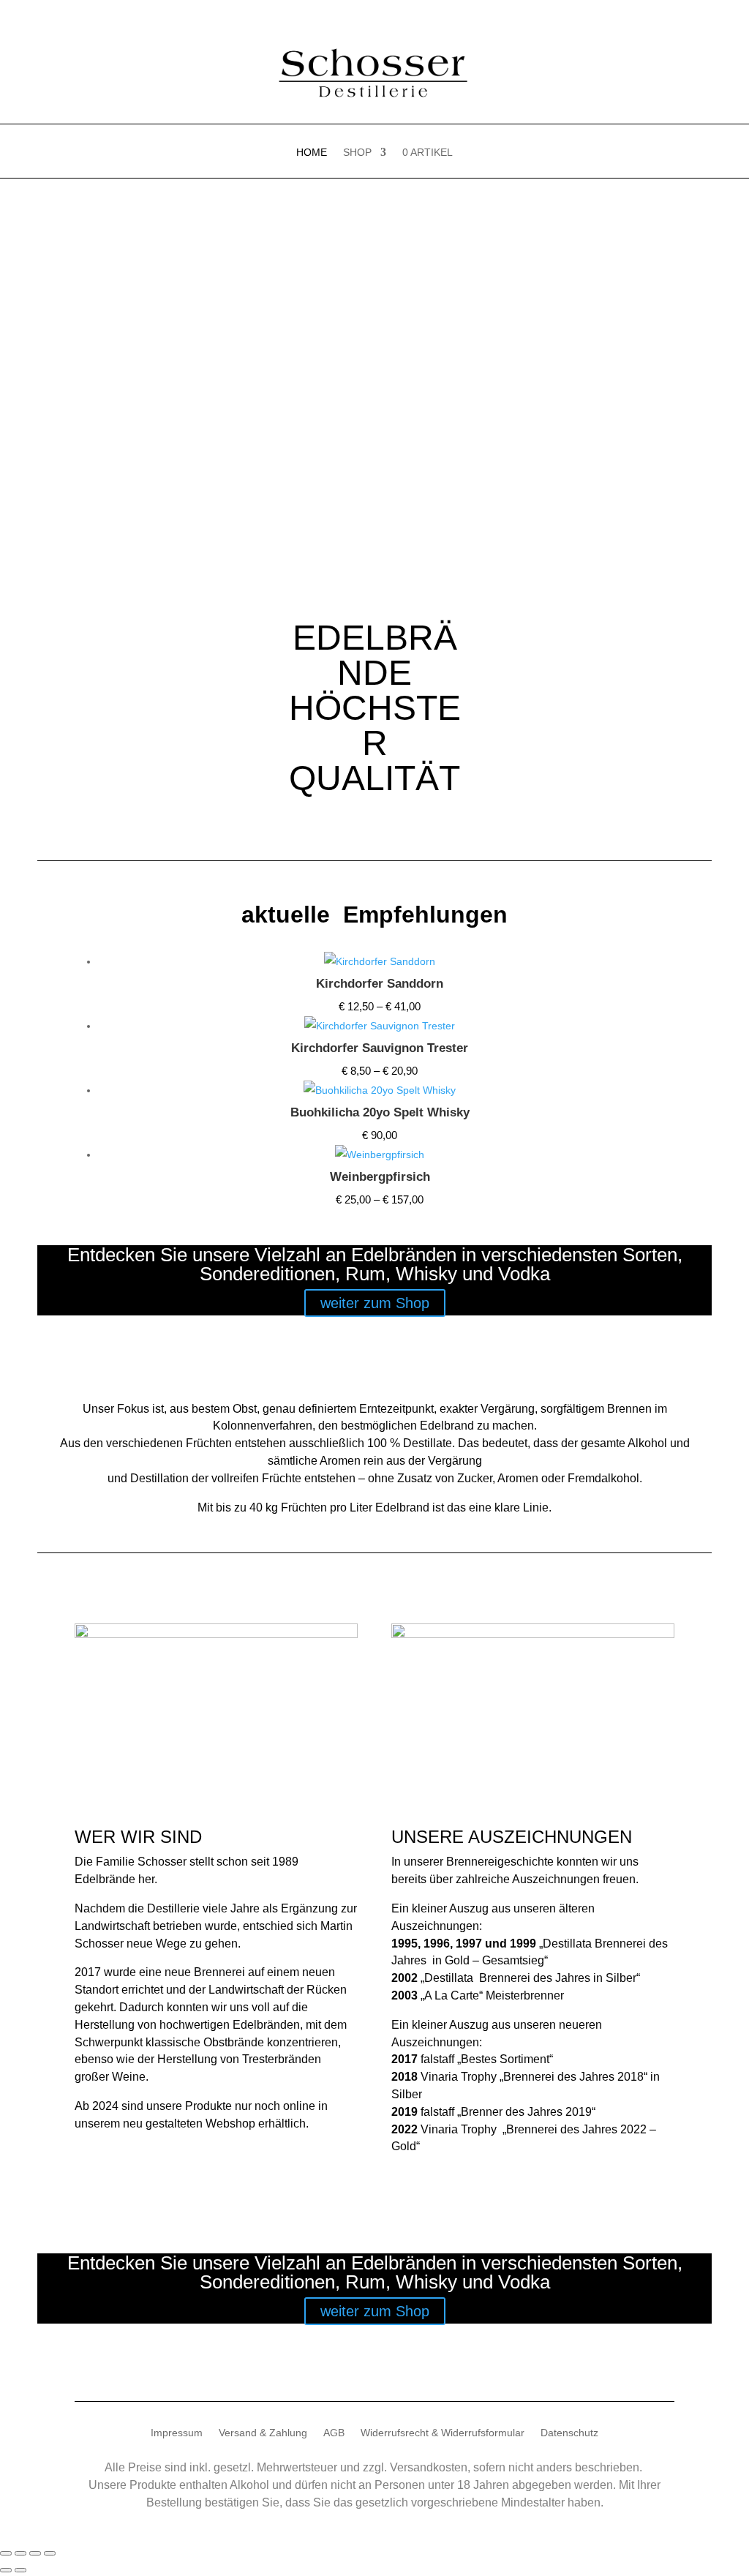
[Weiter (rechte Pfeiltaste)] (20, 2570)
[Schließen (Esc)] (50, 2553)
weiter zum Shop (375, 1303)
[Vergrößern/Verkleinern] (6, 2553)
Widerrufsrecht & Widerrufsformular (443, 2433)
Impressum (177, 2433)
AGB (334, 2433)
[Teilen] (35, 2553)
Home (312, 153)
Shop (357, 153)
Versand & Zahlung (263, 2433)
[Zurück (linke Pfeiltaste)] (6, 2570)
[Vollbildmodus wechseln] (20, 2553)
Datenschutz (569, 2433)
